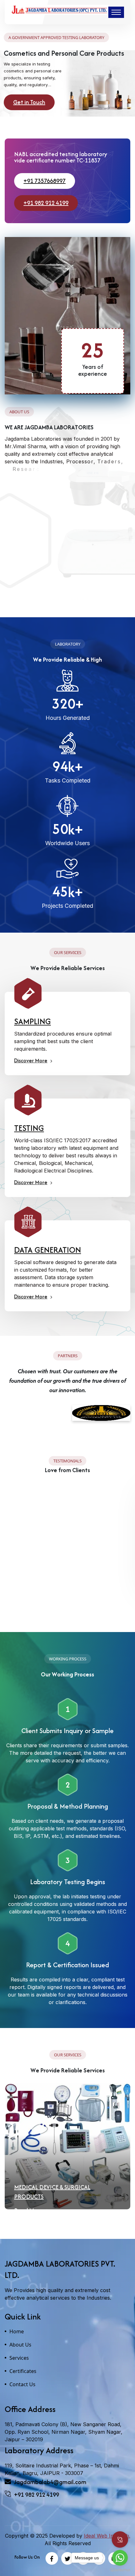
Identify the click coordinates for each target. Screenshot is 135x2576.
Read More (28, 2201)
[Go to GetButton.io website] (120, 2570)
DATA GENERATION (48, 1250)
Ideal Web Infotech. (107, 2536)
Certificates (23, 2371)
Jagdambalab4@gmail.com (50, 2482)
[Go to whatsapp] (120, 2558)
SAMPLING (32, 1021)
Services (19, 2358)
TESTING (29, 1128)
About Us (20, 2345)
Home (17, 2331)
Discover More (31, 1060)
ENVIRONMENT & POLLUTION (53, 2187)
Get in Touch (29, 102)
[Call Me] (120, 2539)
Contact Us (22, 2384)
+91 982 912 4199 (46, 203)
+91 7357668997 (45, 181)
